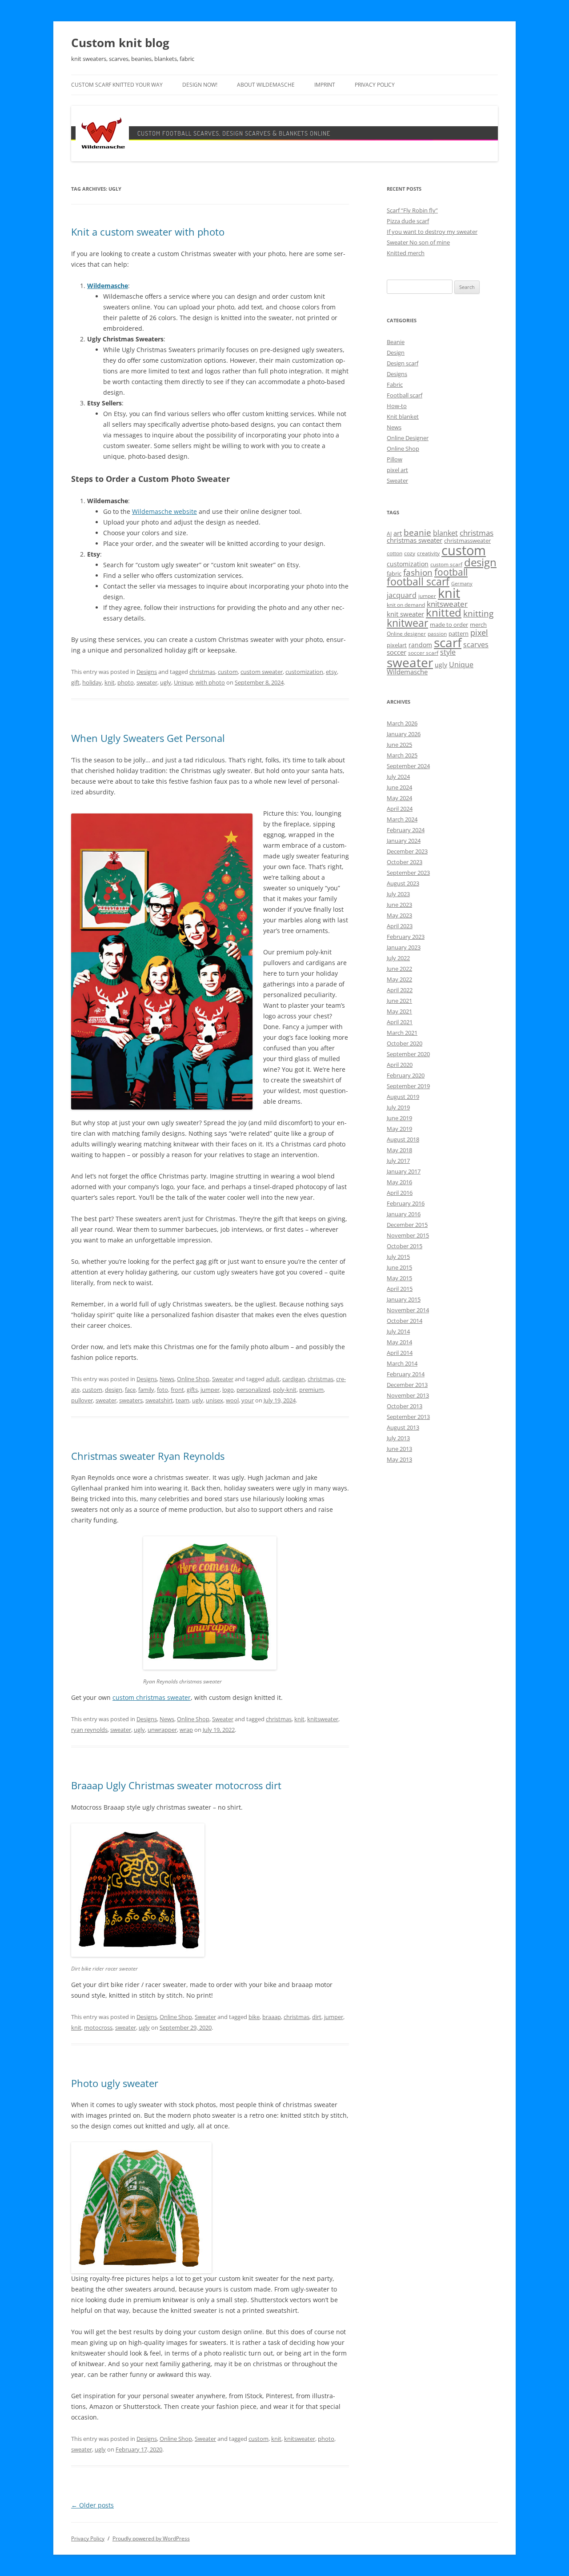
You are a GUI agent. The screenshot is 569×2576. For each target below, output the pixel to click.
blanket (445, 533)
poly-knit (285, 1390)
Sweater (223, 1379)
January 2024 (404, 841)
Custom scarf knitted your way (117, 85)
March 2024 (402, 819)
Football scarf (405, 395)
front (177, 1390)
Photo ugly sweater (115, 2083)
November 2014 (408, 1310)
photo (126, 682)
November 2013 (408, 1395)
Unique (183, 682)
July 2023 (398, 894)
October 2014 (405, 1321)
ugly (166, 682)
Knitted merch (406, 253)
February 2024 (406, 830)
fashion (418, 572)
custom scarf (446, 564)
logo (228, 1390)
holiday (92, 682)
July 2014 (398, 1331)
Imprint (325, 85)
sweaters (131, 1400)
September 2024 (408, 766)
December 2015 (407, 1225)
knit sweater (405, 614)
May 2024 (399, 798)
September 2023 (408, 873)
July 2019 (398, 1107)
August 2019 (403, 1097)
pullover (82, 1400)
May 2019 (399, 1129)
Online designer (406, 634)
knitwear (407, 623)
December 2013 (407, 1385)
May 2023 (399, 915)
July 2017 (398, 1161)
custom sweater (262, 672)
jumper (210, 1390)
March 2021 (402, 1033)
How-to (397, 406)
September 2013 (408, 1417)
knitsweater (323, 1719)
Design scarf (403, 363)
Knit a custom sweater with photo (148, 232)
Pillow (395, 459)
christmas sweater (415, 540)
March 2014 (402, 1363)
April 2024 (400, 809)
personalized (253, 1390)
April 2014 (400, 1353)
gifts (192, 1390)
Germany (462, 584)
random (420, 645)
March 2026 (402, 723)
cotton (395, 553)
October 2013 (405, 1406)
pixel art (397, 470)
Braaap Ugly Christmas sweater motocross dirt (176, 1785)
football (451, 572)
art (398, 533)
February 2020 (406, 1075)
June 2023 (399, 905)
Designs (147, 672)
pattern (459, 633)
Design (396, 353)
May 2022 (399, 979)
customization (304, 672)
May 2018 (399, 1150)
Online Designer (408, 438)
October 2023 (405, 862)
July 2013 (398, 1438)
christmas (202, 672)
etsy (331, 672)
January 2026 (404, 734)
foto (162, 1390)
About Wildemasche (266, 85)
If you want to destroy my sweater (432, 232)
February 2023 (406, 937)
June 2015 (399, 1267)
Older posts (92, 2505)
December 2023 (407, 851)
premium (311, 1390)
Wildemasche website (164, 511)
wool (232, 1400)
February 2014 (406, 1374)
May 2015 (399, 1278)
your (248, 1400)
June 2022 (399, 969)
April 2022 (400, 990)
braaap (272, 2017)
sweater (147, 682)
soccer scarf (423, 653)
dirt (317, 2017)
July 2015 (398, 1257)
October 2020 (405, 1043)
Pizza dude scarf (408, 221)
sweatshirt (159, 1400)
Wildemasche (108, 286)
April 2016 (400, 1193)
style (448, 652)
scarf (448, 642)
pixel (479, 632)
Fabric (395, 385)
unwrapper (162, 1730)
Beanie (396, 342)
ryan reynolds (89, 1730)
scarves (476, 645)
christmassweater (467, 541)
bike (254, 2017)
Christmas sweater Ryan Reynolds (148, 1456)
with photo (210, 682)
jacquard (402, 595)
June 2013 (399, 1449)
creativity (428, 553)
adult (273, 1379)
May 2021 (399, 1011)
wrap (186, 1730)
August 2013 (403, 1427)
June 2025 (399, 745)
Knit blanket (403, 417)
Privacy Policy (375, 85)
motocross (98, 2027)
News (167, 1379)
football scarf (418, 582)
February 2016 (406, 1203)
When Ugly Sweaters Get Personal (148, 738)
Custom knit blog (120, 43)
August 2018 (403, 1139)
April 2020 (400, 1065)
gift (75, 682)
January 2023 (404, 947)
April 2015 (400, 1289)
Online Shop (193, 1379)
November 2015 (408, 1235)
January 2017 (404, 1171)
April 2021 (400, 1022)
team (182, 1400)
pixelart (397, 645)
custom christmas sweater (152, 1697)
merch (478, 625)
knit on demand (406, 605)
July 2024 (398, 777)
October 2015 (405, 1246)
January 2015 (404, 1299)
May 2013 (399, 1459)
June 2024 (399, 787)
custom (228, 672)
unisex (214, 1400)
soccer (397, 652)
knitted (444, 613)
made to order (449, 625)
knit (110, 682)
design (114, 1390)
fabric (394, 573)
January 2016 (404, 1214)
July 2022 (398, 958)
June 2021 (399, 1001)
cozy (410, 553)
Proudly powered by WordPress (151, 2538)
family (146, 1390)
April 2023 (400, 926)
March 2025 (402, 755)
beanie (417, 533)
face (130, 1390)
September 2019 (408, 1086)
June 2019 (399, 1118)
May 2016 (399, 1182)
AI (389, 534)
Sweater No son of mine (418, 242)
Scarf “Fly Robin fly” (412, 210)
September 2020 (408, 1054)
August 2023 (403, 883)
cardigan (294, 1379)
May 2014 (399, 1342)
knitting (478, 613)
